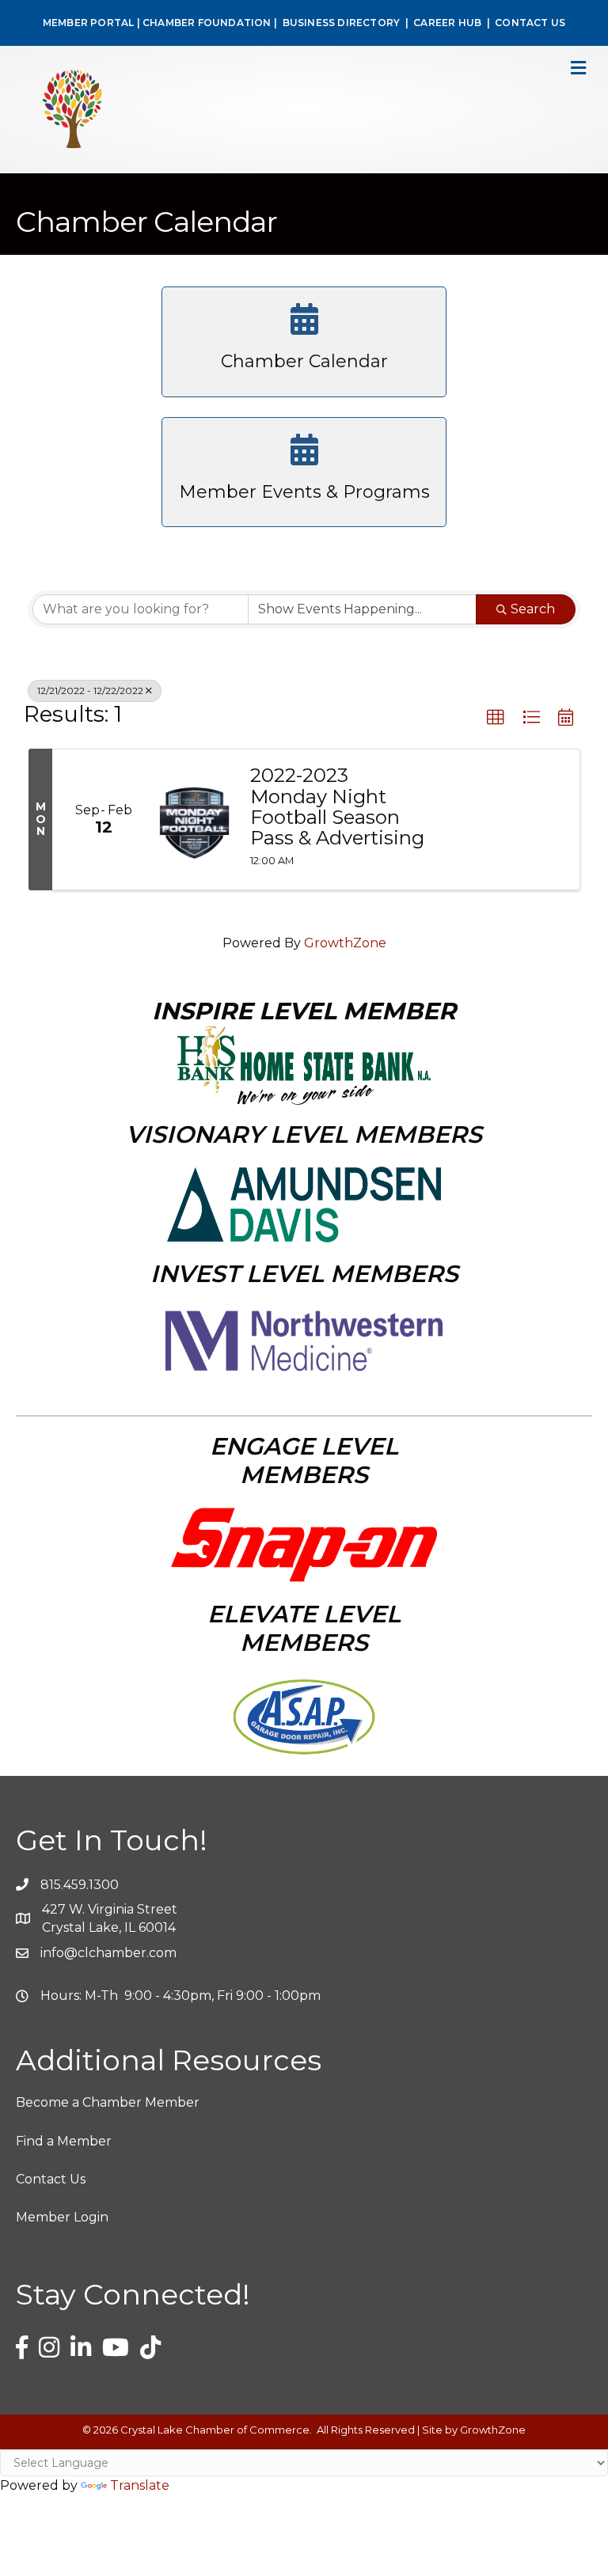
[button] (496, 718)
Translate (140, 2485)
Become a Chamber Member (108, 2102)
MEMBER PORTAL (89, 23)
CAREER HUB (447, 23)
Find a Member (64, 2141)
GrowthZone (345, 943)
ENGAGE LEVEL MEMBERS (304, 1461)
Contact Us (51, 2179)
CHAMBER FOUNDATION (207, 23)
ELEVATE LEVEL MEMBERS (304, 1628)
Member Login (62, 2217)
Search (533, 609)
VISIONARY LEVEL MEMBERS (304, 1134)
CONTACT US (530, 23)
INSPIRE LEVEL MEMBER (304, 1011)
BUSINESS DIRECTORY (340, 23)
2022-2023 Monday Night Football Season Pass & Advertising (337, 807)
